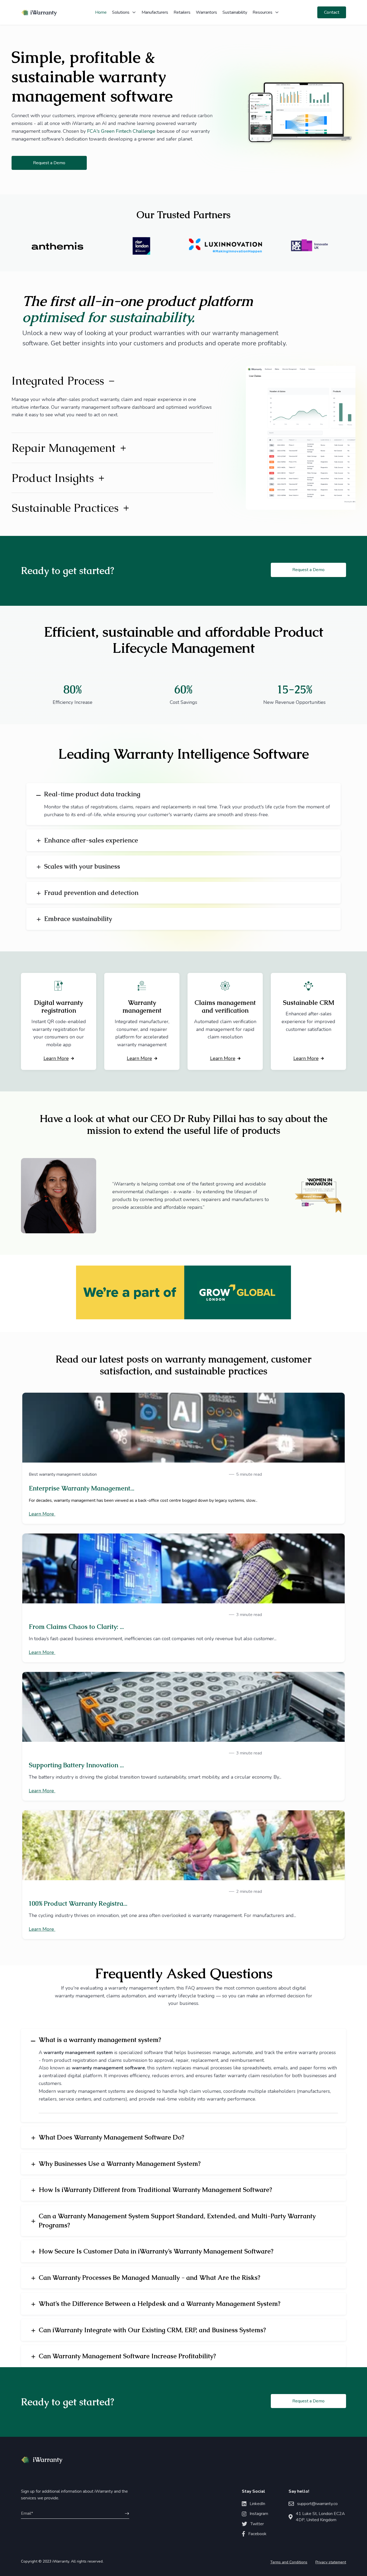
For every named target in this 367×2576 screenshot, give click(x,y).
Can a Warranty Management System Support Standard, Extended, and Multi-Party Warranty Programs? (177, 2221)
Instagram (259, 2514)
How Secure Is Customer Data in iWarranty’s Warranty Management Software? (156, 2251)
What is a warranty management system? (100, 2040)
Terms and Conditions (289, 2562)
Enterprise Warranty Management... (82, 1488)
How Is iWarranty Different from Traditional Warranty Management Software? (155, 2190)
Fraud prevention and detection (91, 893)
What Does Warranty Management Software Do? (111, 2137)
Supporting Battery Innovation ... (76, 1765)
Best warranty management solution (63, 1474)
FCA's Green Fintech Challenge (121, 131)
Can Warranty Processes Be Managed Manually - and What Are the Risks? (150, 2278)
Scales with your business (82, 866)
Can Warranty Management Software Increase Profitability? (127, 2356)
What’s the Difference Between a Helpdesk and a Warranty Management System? (160, 2304)
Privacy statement (331, 2562)
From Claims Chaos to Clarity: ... (76, 1627)
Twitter (257, 2524)
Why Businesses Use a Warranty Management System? (120, 2164)
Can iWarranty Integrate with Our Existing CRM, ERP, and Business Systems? (152, 2330)
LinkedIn (257, 2504)
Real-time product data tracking (92, 794)
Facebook (257, 2534)
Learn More (56, 1058)
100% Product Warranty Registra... (78, 1903)
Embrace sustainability (78, 919)
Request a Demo (49, 163)
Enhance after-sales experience (91, 840)
